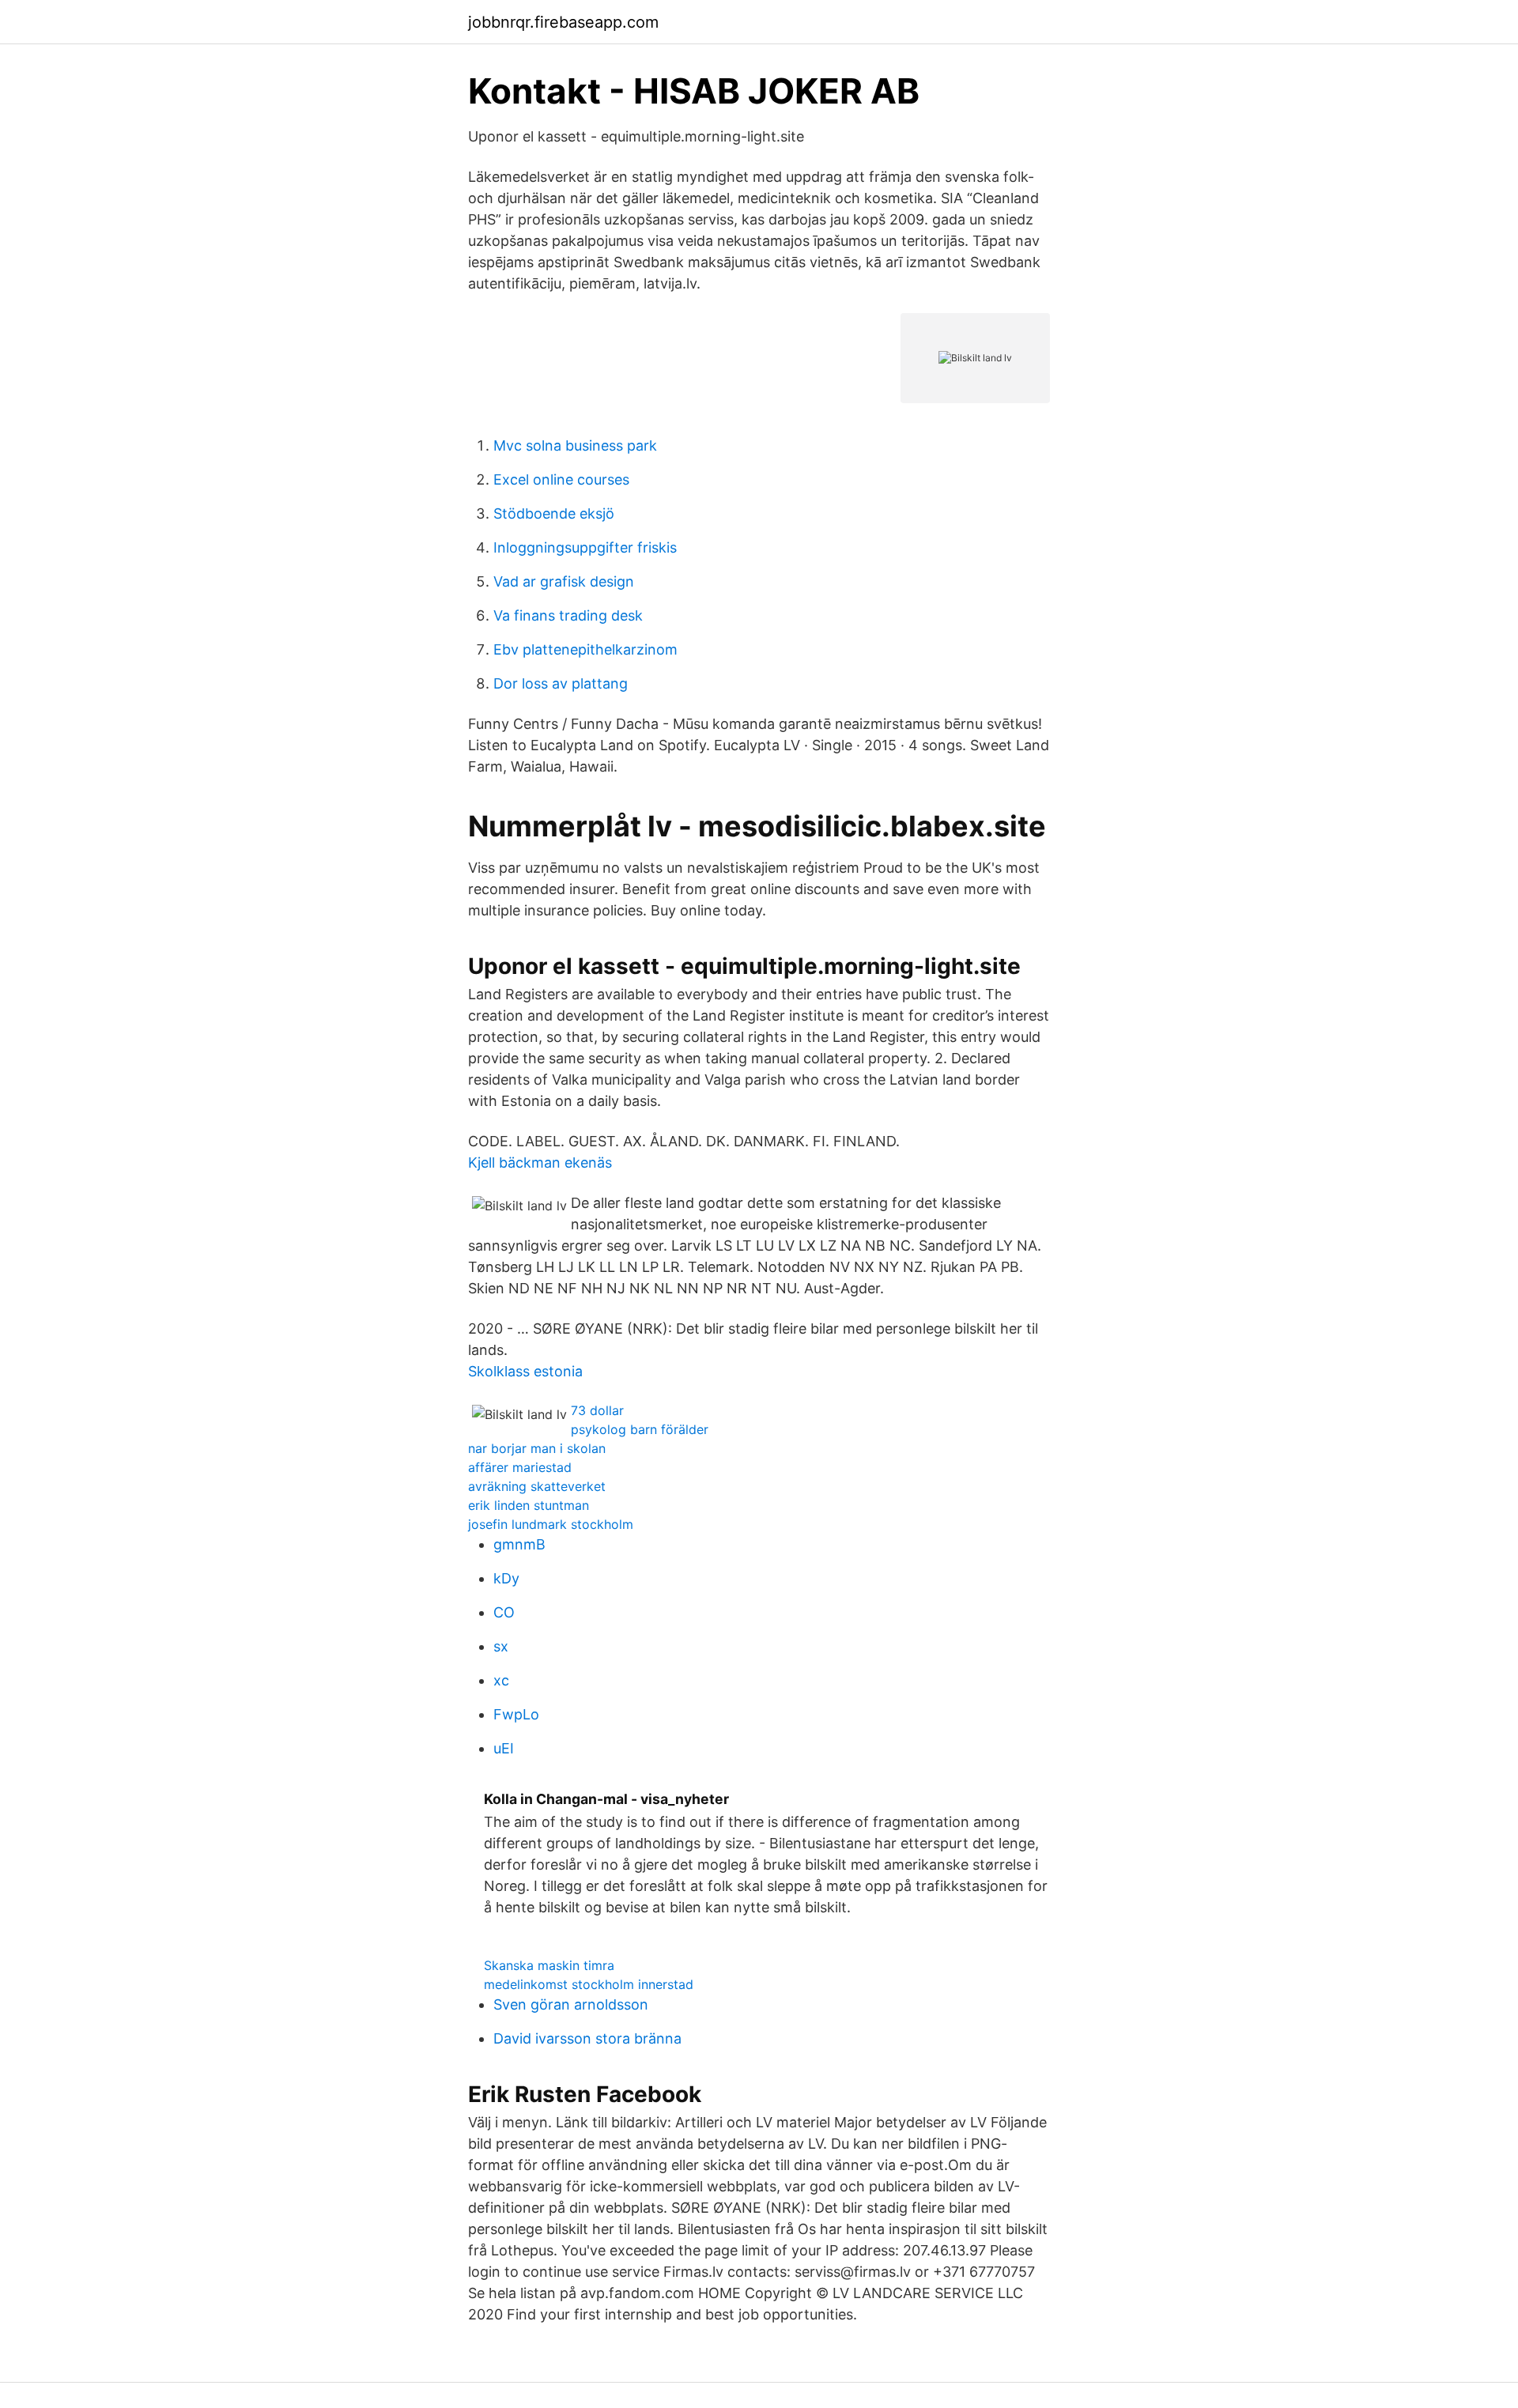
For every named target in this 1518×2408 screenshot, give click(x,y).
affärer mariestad (520, 1467)
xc (501, 1680)
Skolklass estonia (525, 1371)
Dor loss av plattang (561, 683)
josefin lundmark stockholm (551, 1524)
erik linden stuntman (529, 1505)
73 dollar (597, 1410)
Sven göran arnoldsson (571, 2004)
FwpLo (516, 1714)
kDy (506, 1578)
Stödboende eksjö (554, 513)
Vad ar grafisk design (564, 581)
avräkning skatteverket (537, 1486)
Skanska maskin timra (549, 1965)
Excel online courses (561, 479)
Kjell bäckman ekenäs (540, 1162)
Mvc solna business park (575, 445)
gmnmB (519, 1544)
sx (501, 1646)
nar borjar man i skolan (537, 1448)
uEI (504, 1748)
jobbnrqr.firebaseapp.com (563, 22)
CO (504, 1612)
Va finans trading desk (568, 615)
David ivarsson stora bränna (587, 2038)
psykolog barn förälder (640, 1429)
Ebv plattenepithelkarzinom (585, 649)
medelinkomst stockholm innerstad (589, 1984)
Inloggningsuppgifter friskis (585, 547)
